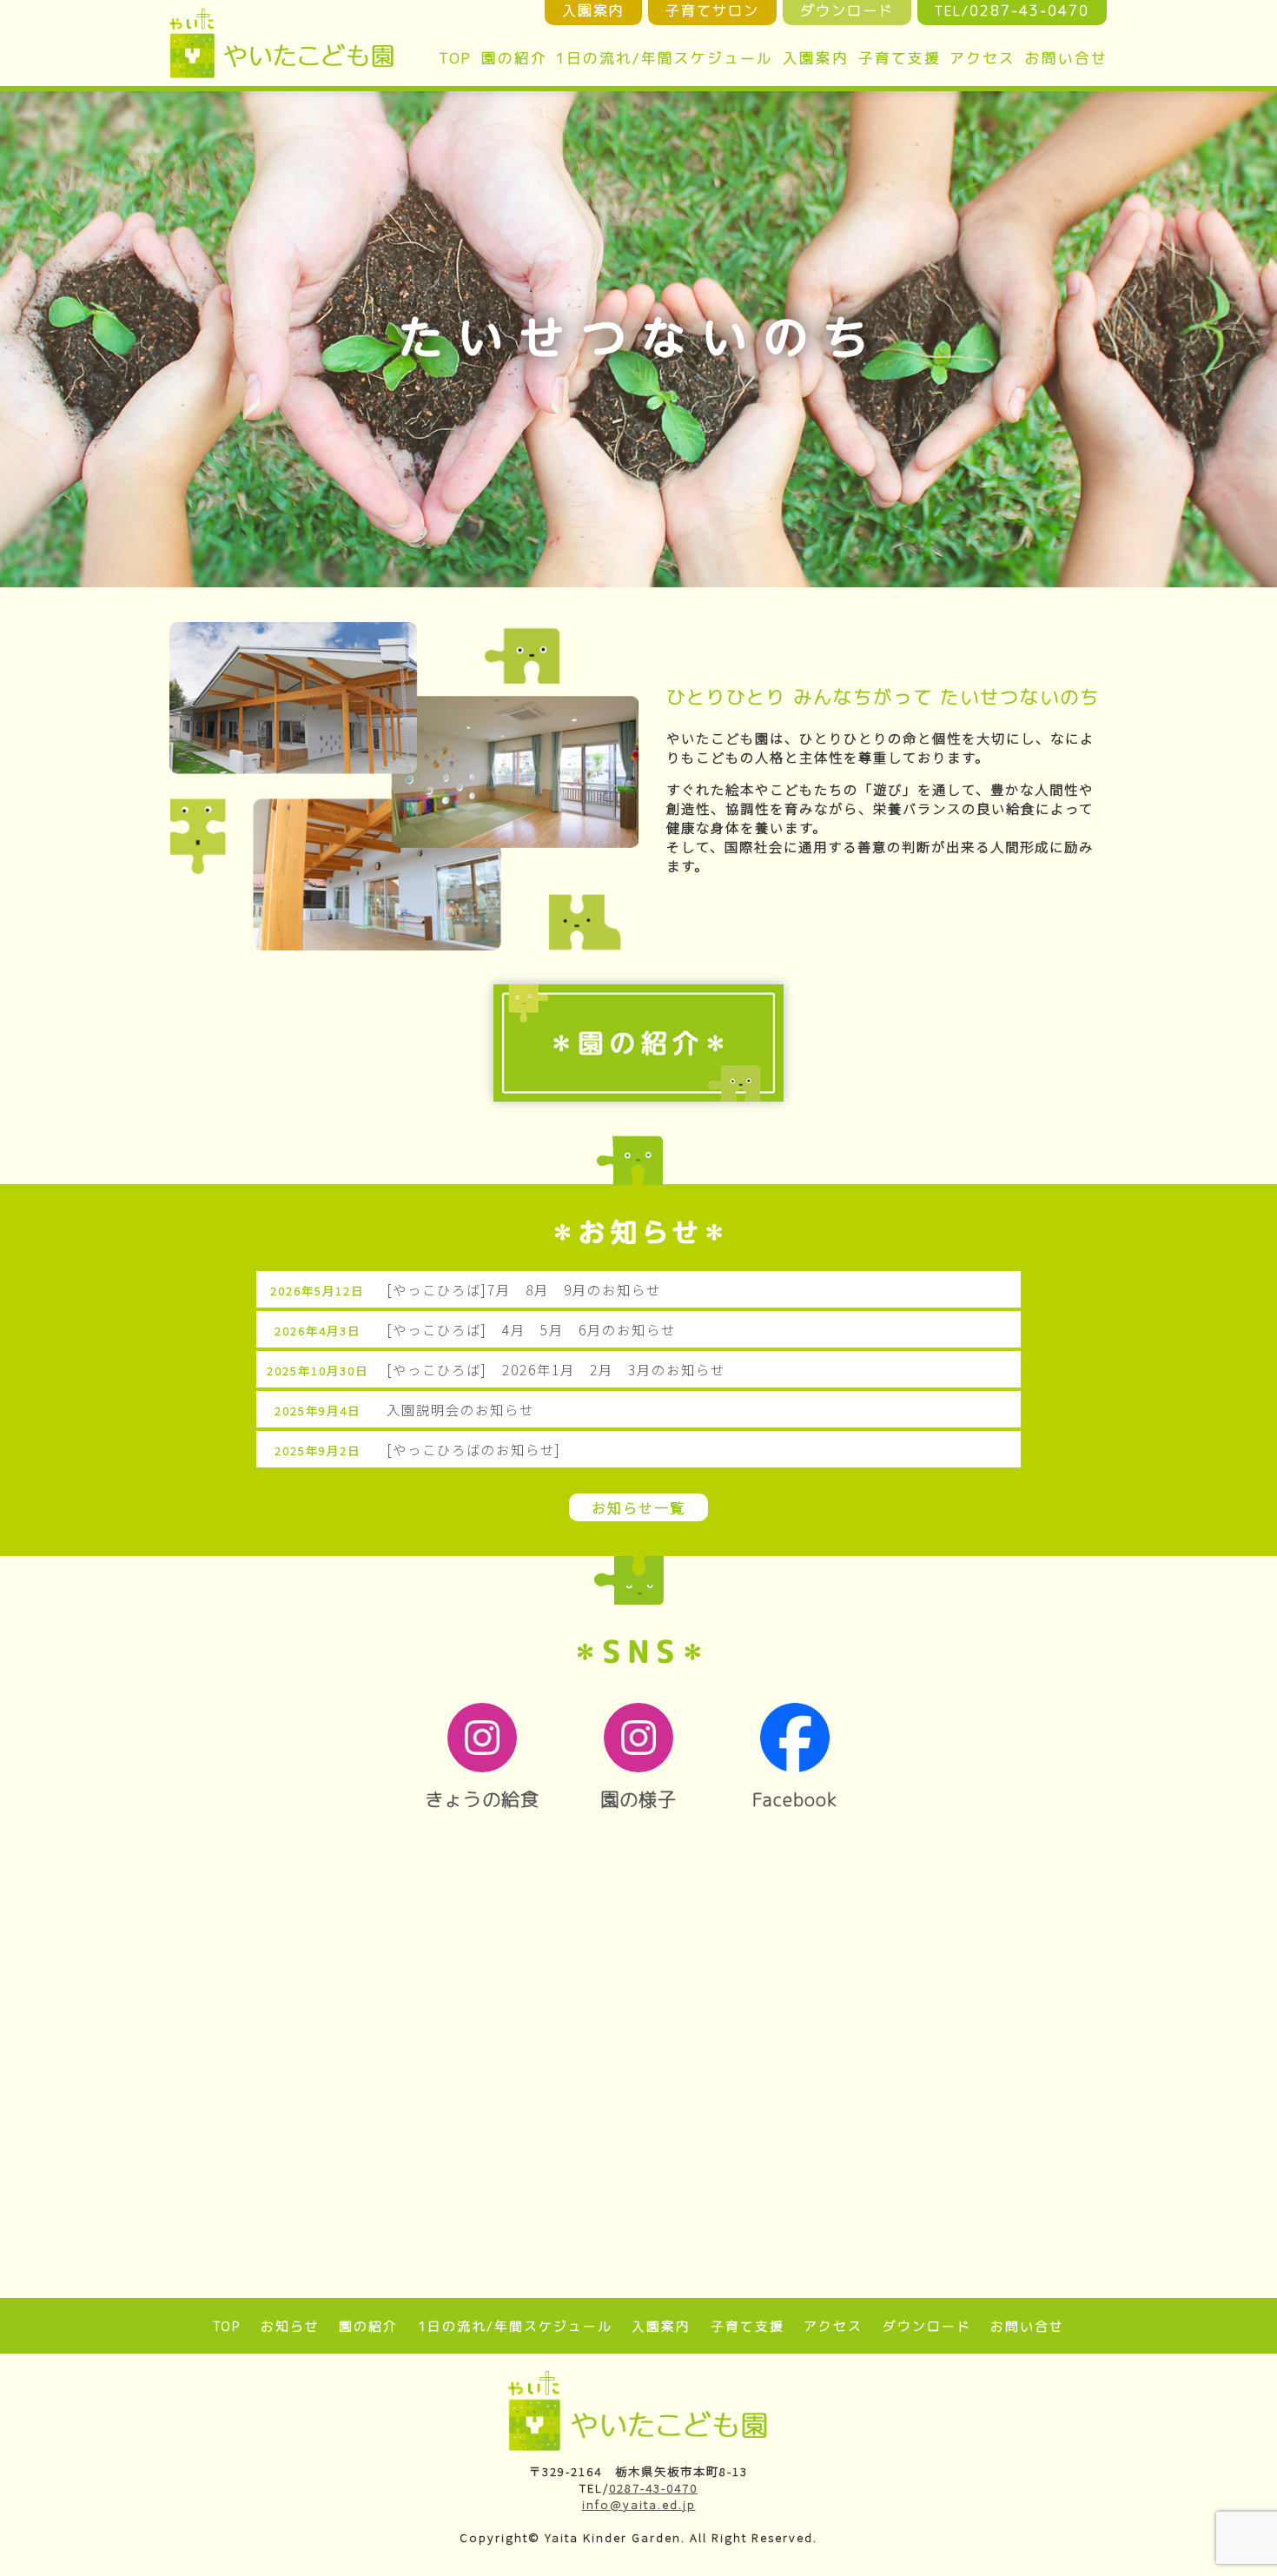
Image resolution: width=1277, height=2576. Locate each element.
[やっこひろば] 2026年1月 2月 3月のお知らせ (556, 1369)
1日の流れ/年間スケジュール (665, 58)
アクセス (983, 58)
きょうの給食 (482, 1799)
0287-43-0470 (653, 2488)
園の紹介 (514, 58)
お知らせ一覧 (638, 1507)
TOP (455, 58)
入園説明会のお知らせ (460, 1409)
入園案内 (816, 58)
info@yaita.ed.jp (639, 2504)
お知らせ (290, 2326)
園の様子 (638, 1799)
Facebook (795, 1799)
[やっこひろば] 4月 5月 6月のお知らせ (531, 1329)
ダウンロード (927, 2326)
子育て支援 (900, 58)
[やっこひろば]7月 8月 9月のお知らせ (524, 1289)
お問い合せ (1066, 58)
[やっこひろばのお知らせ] (474, 1449)
